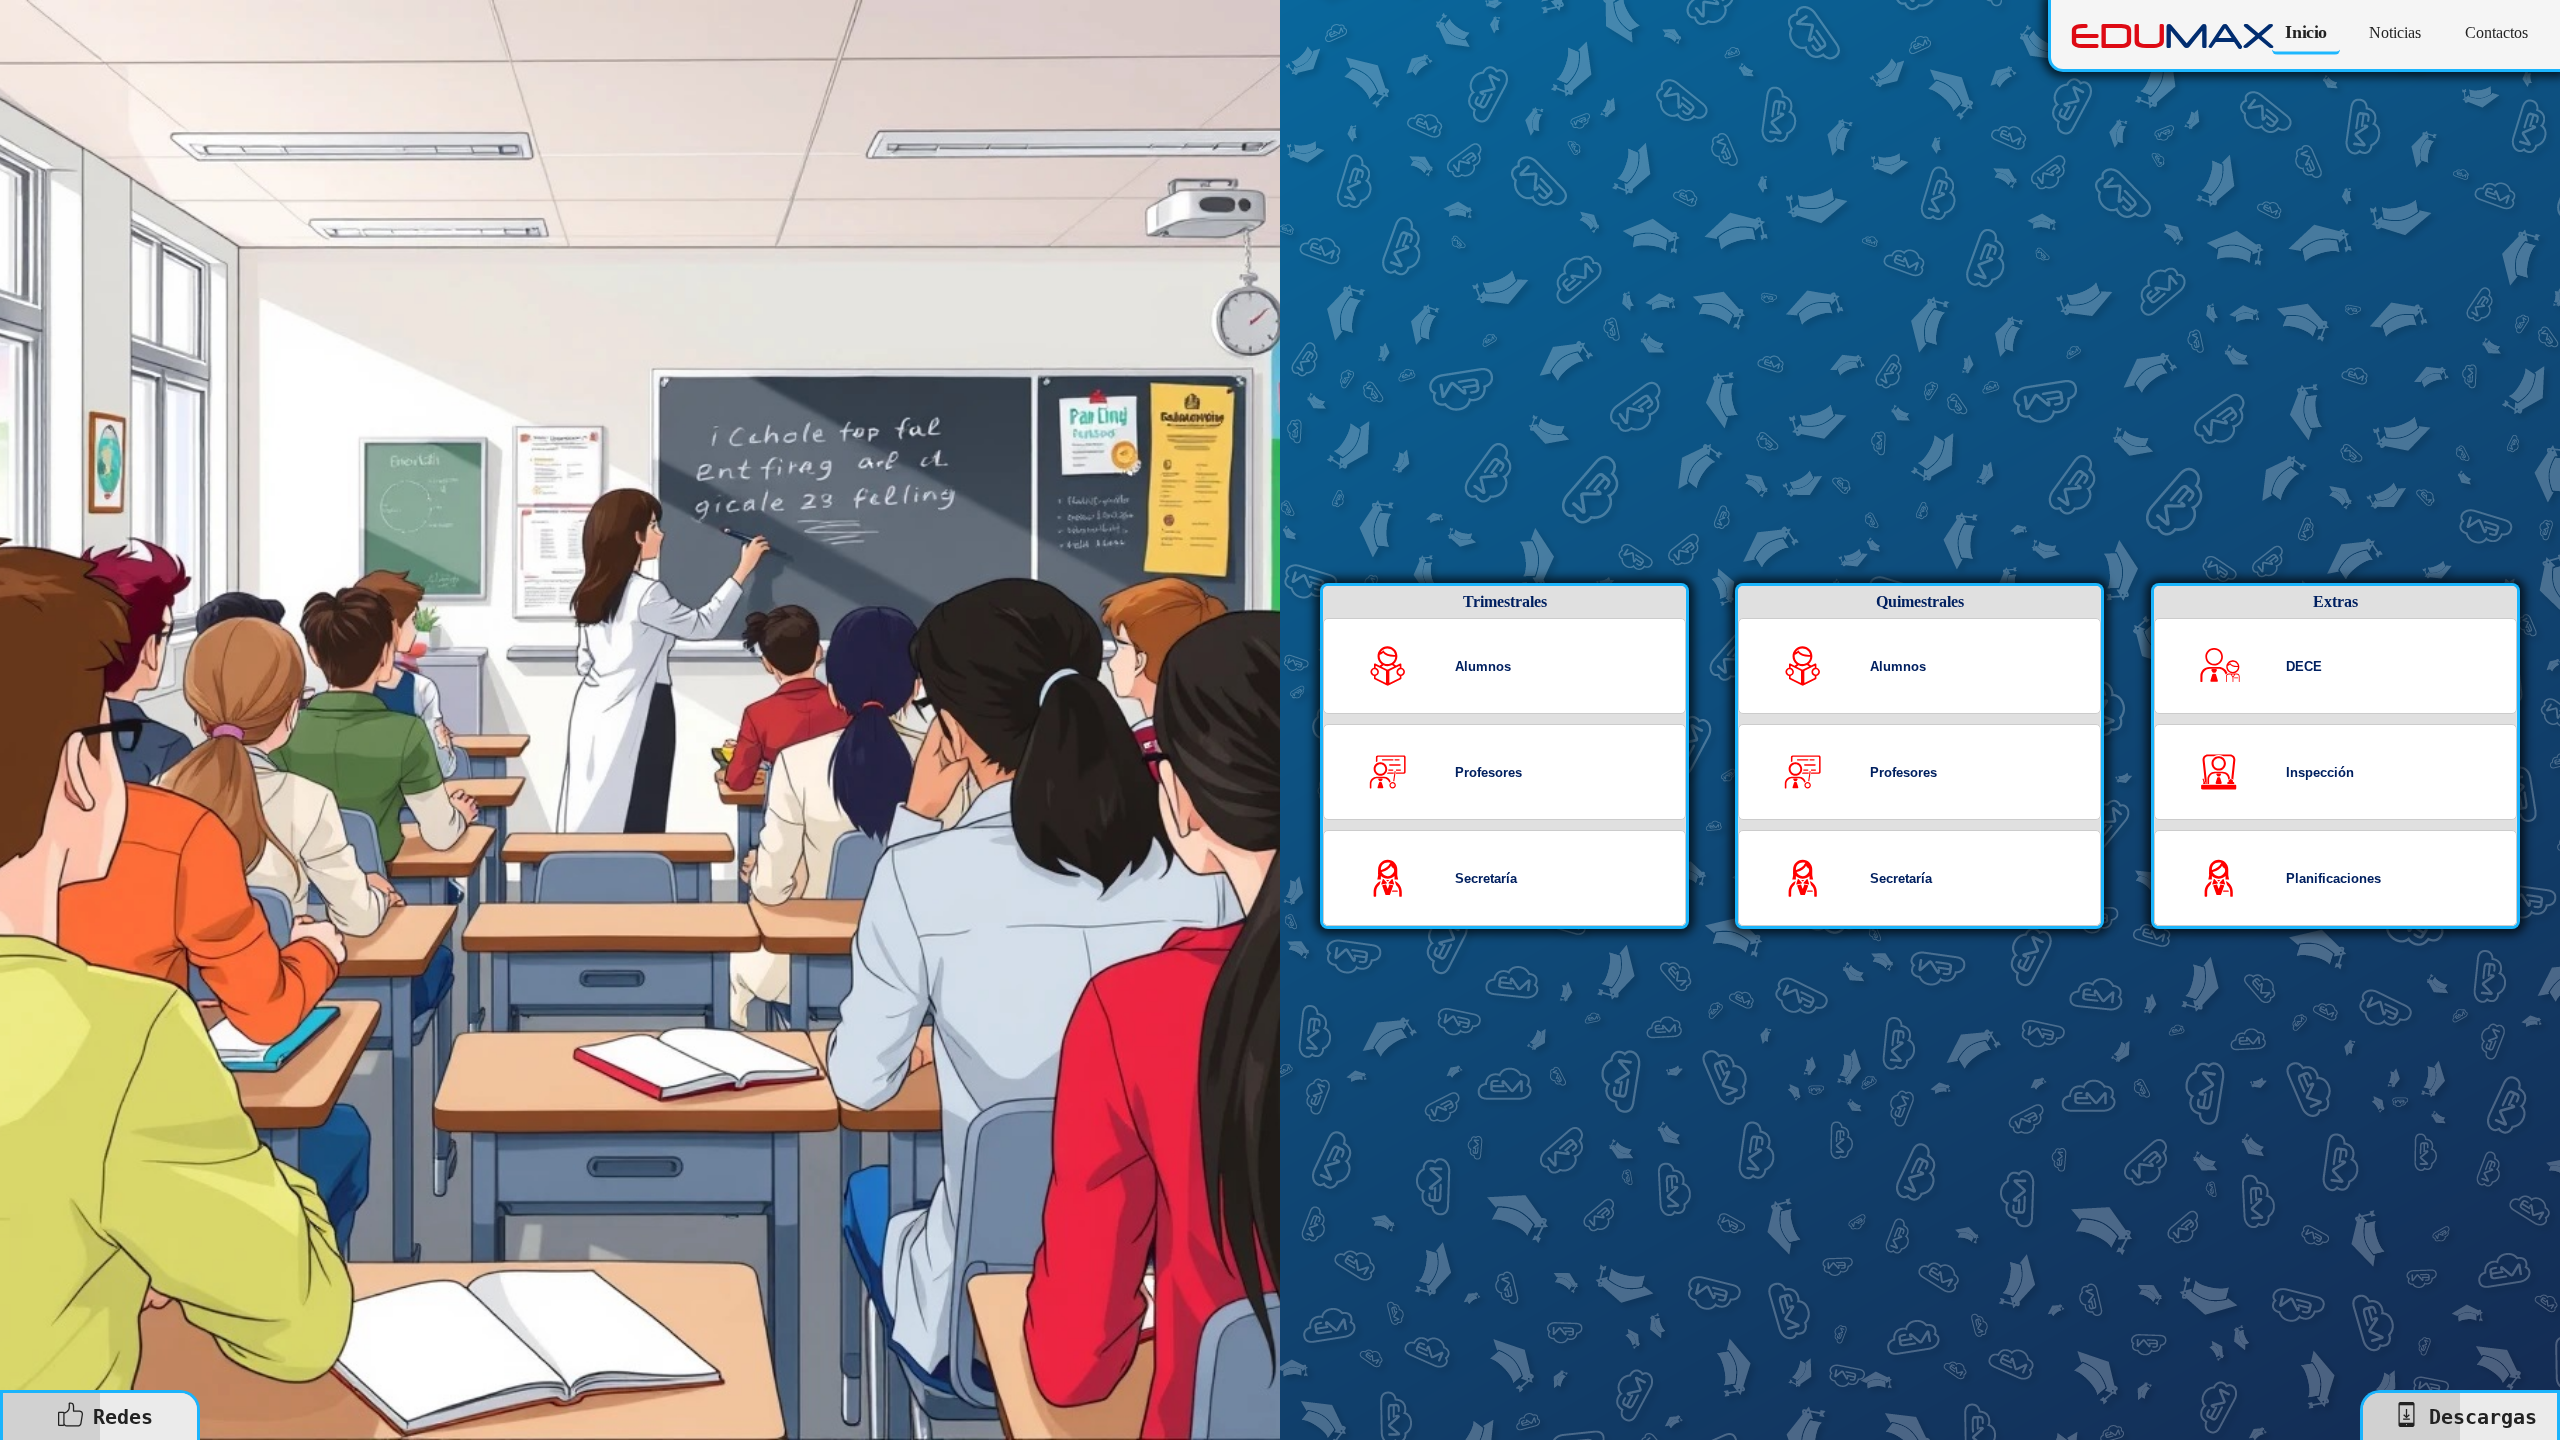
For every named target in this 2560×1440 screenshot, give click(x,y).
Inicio (2306, 32)
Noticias (2395, 32)
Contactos (2496, 32)
